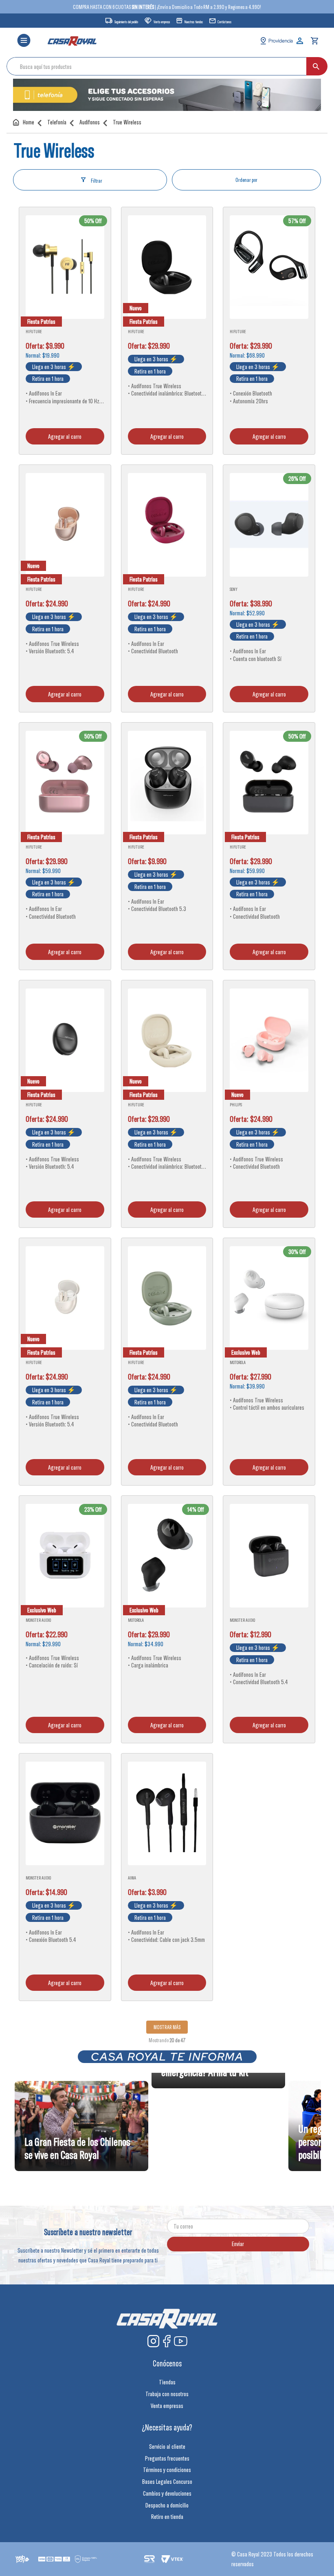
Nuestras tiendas (194, 22)
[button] (24, 41)
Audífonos (90, 122)
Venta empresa (162, 22)
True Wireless (127, 122)
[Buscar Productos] (316, 66)
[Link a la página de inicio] (25, 122)
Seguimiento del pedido (126, 22)
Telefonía (57, 122)
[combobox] (167, 66)
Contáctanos (224, 22)
